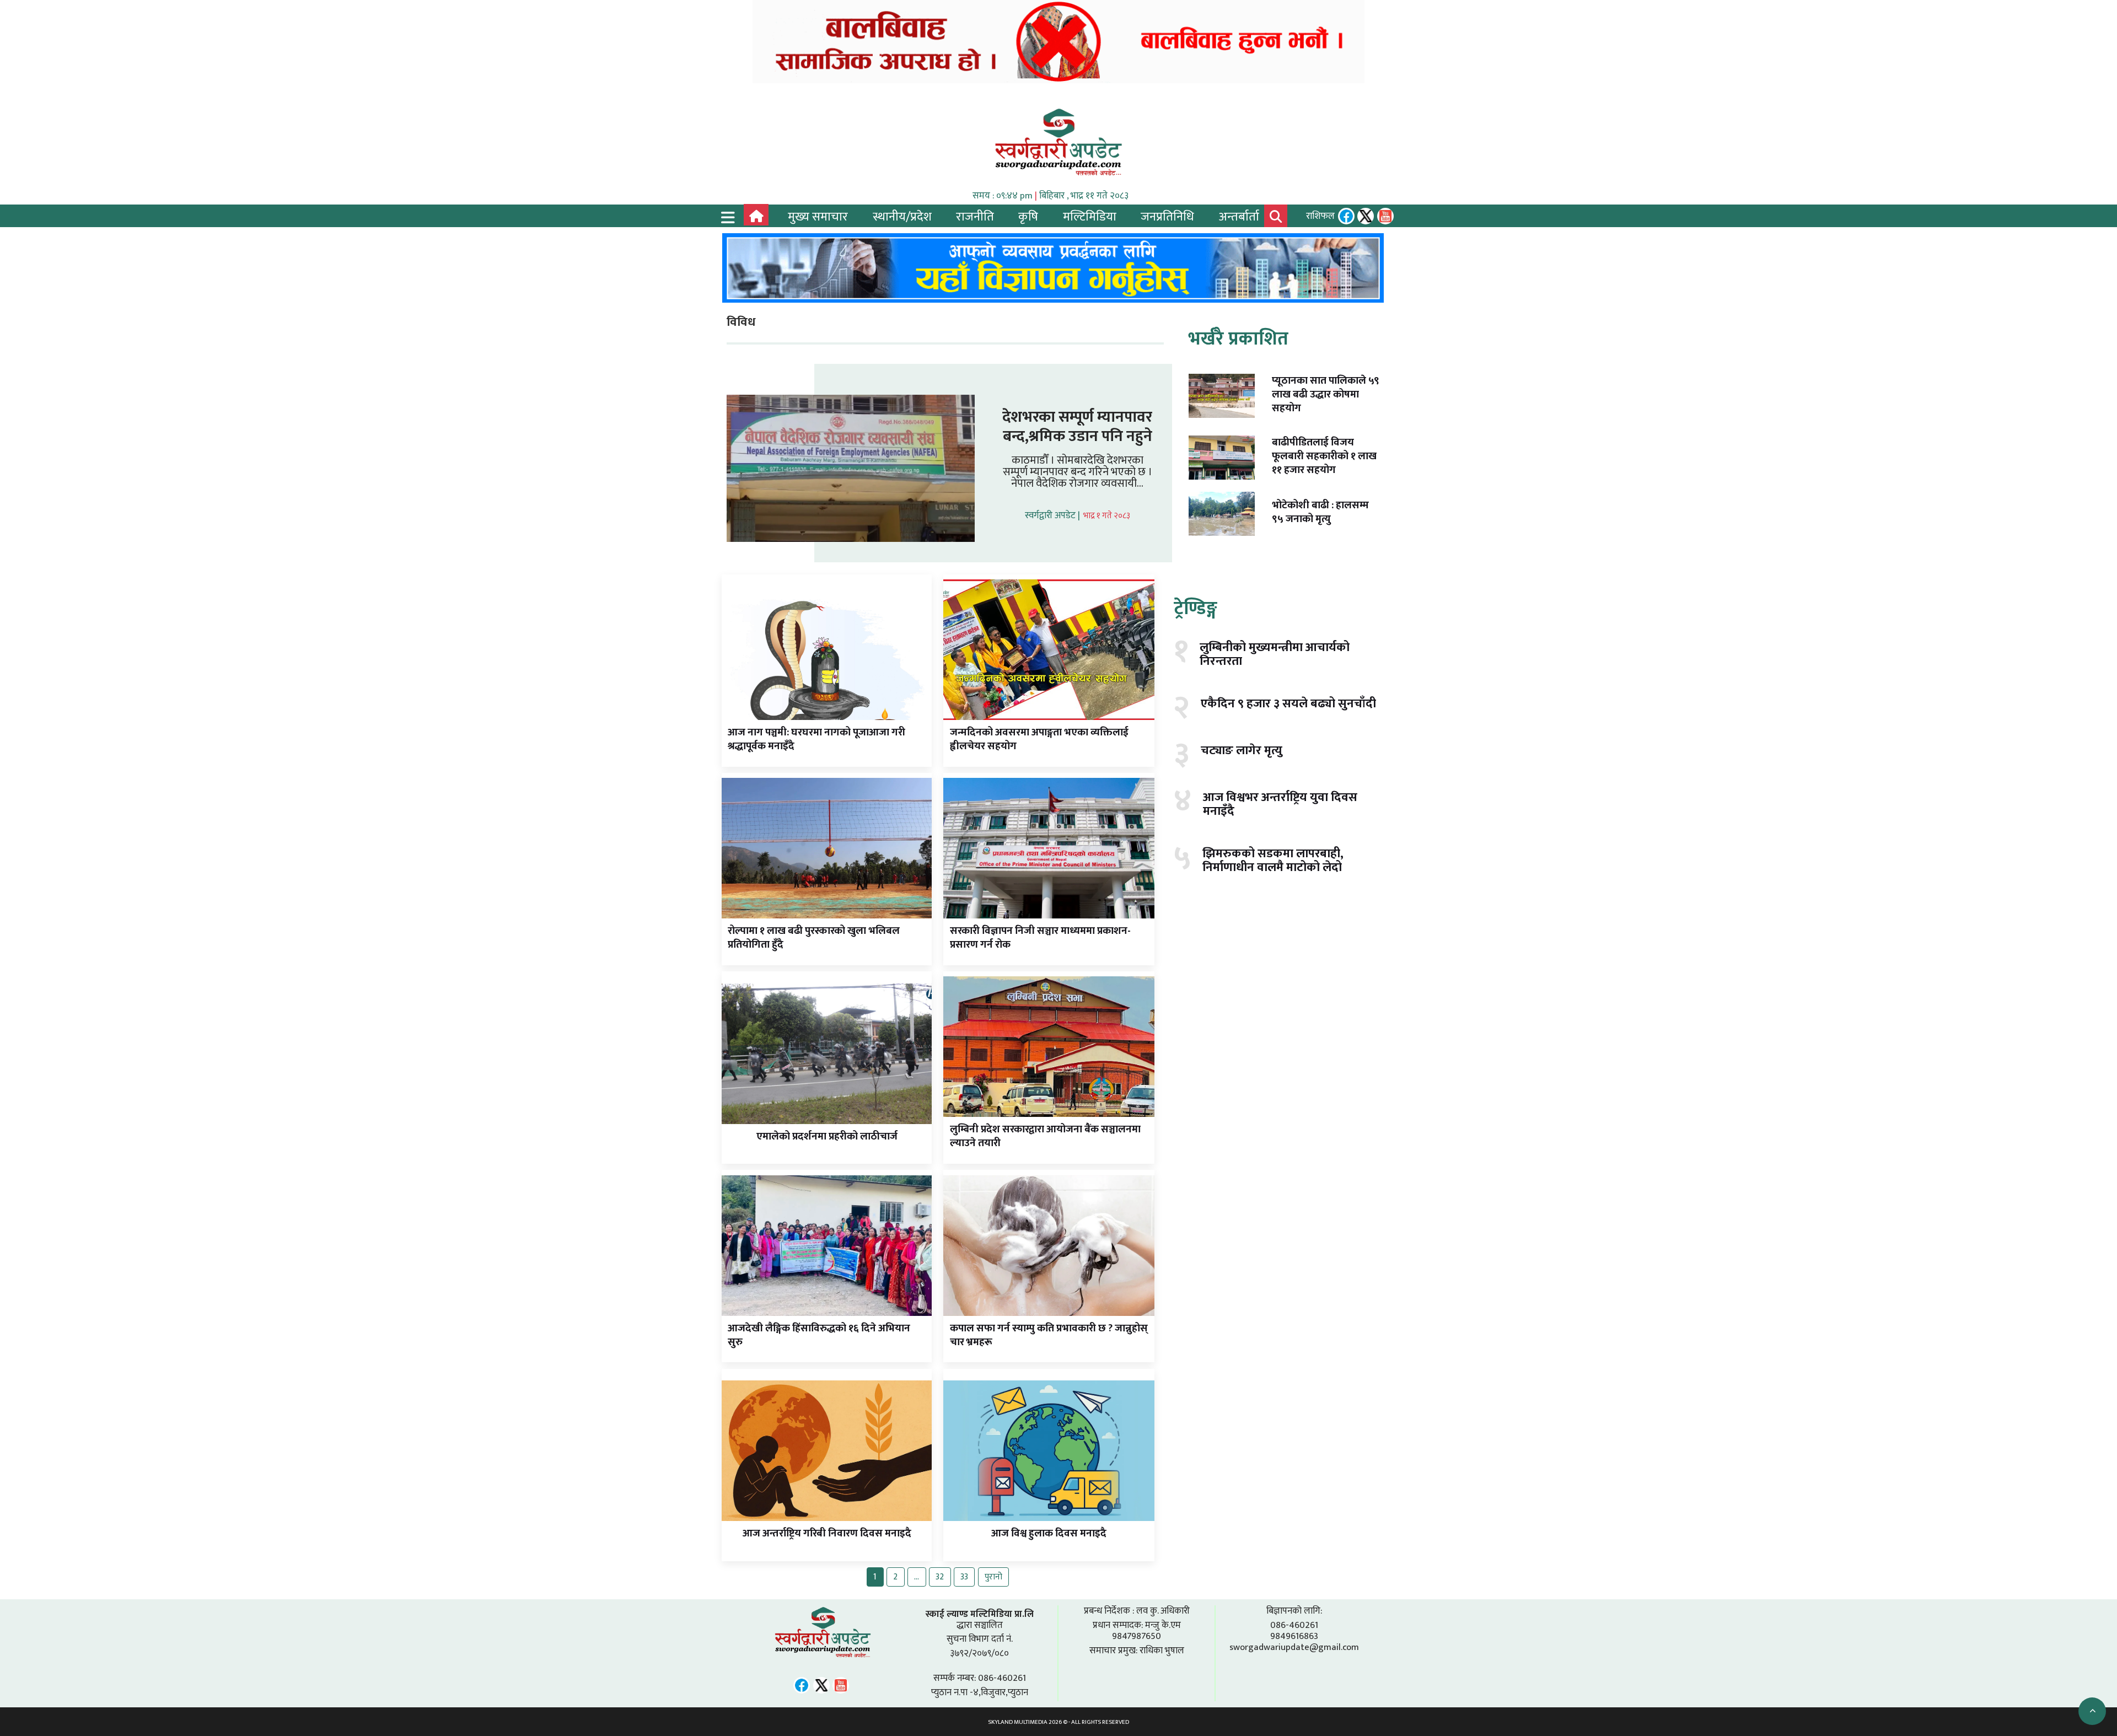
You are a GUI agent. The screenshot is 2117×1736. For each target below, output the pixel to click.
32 (940, 1577)
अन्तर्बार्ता (1239, 217)
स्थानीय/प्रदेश (902, 217)
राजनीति (975, 217)
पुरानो (993, 1577)
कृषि (1028, 217)
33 (964, 1577)
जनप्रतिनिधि (1167, 217)
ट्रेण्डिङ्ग (1195, 608)
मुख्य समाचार (818, 217)
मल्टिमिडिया (1090, 217)
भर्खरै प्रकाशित (1238, 338)
